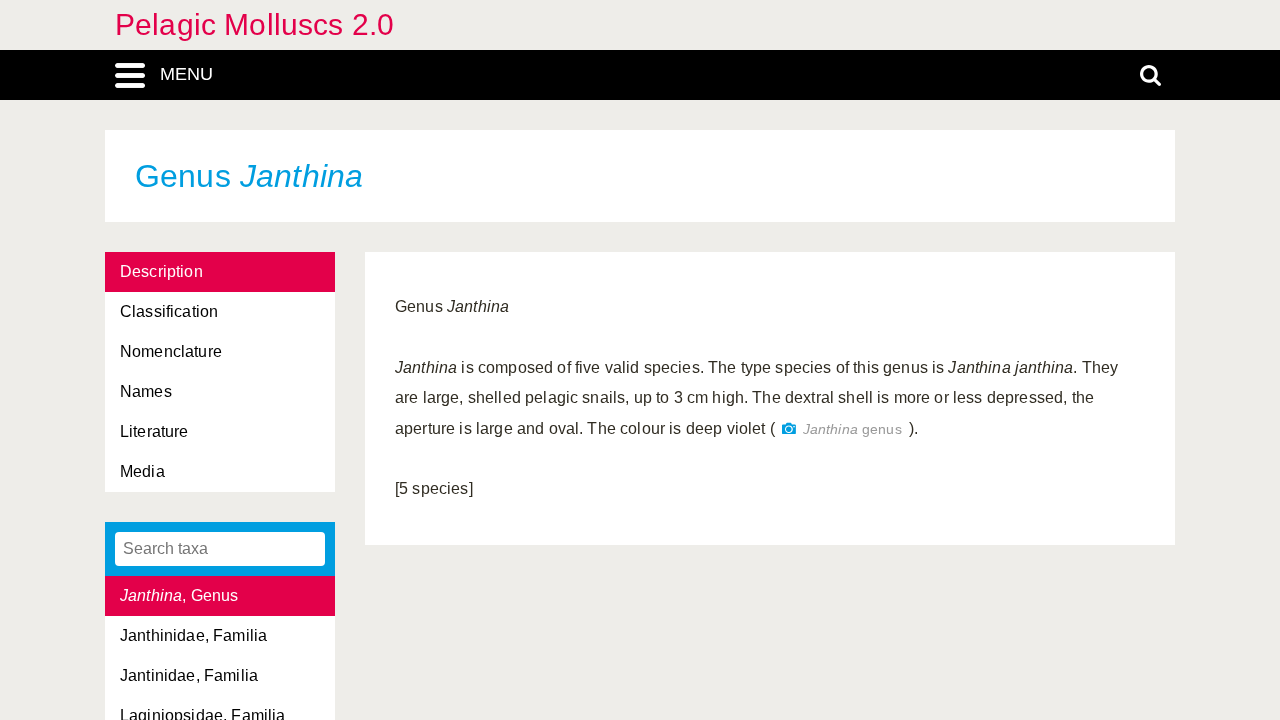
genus (852, 429)
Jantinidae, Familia (189, 675)
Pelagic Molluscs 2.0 (254, 24)
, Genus (179, 595)
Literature (154, 431)
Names (146, 391)
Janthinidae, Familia (193, 635)
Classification (169, 311)
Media (142, 471)
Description (161, 271)
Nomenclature (171, 351)
